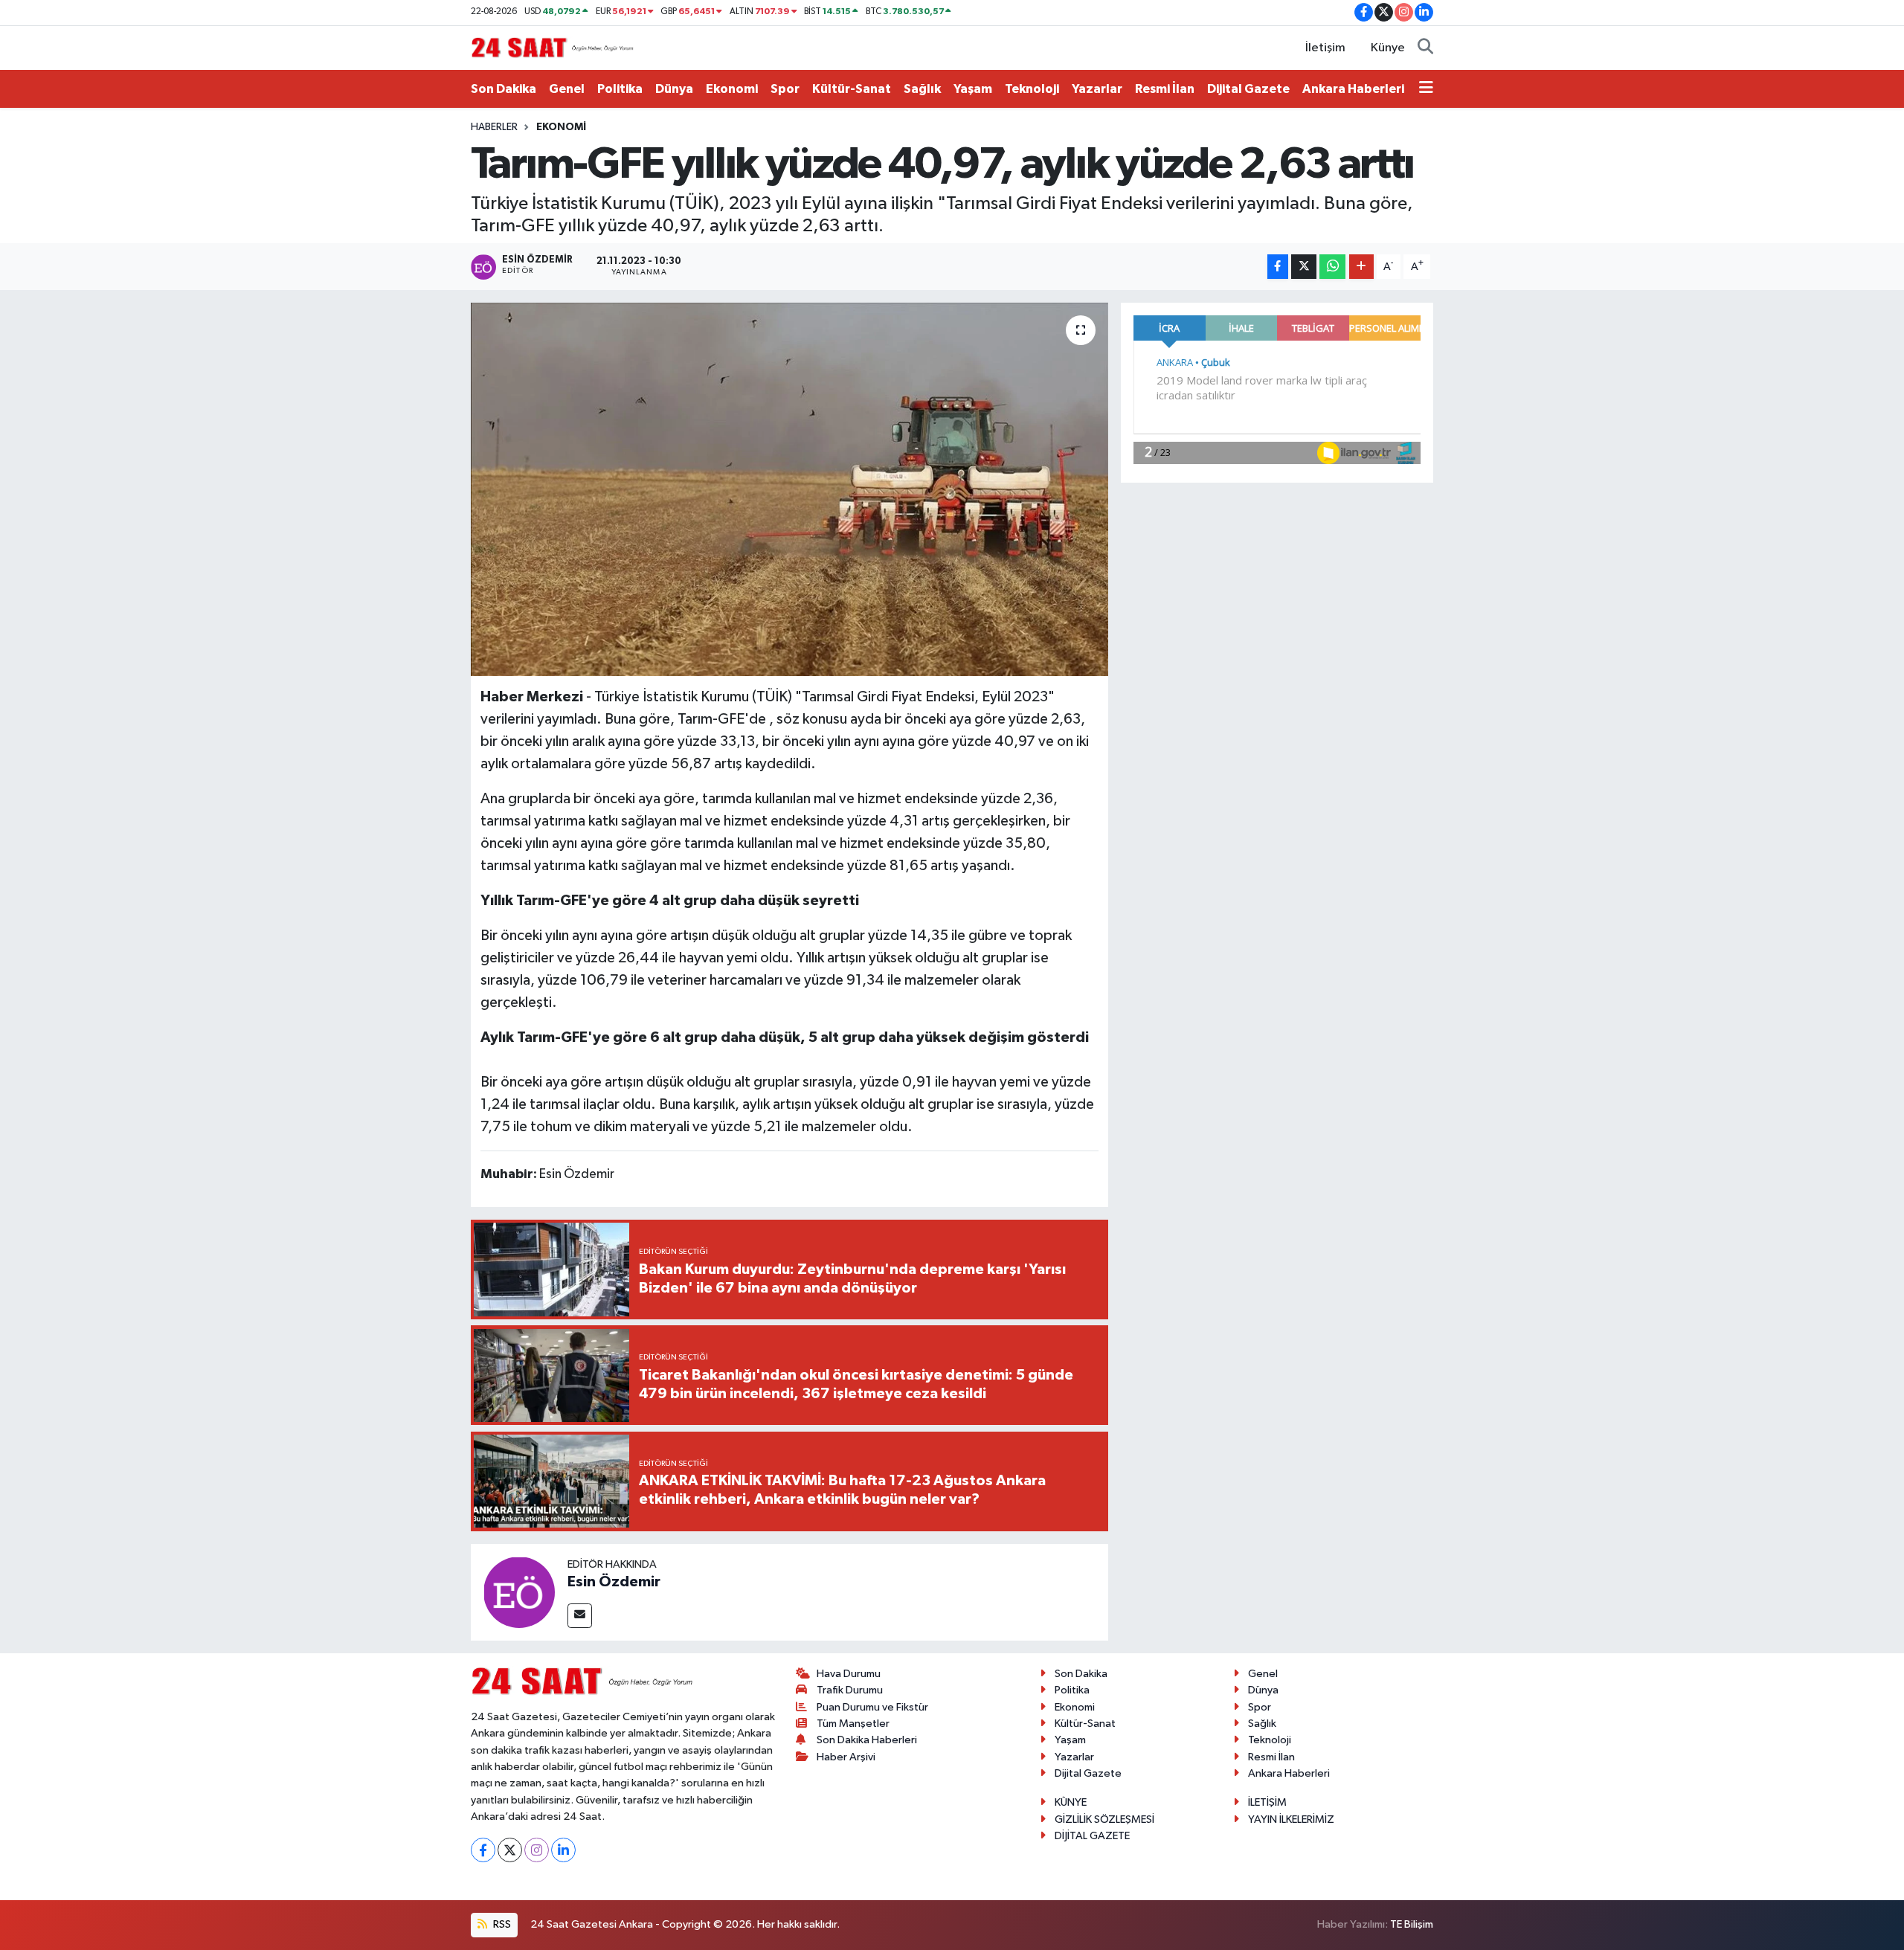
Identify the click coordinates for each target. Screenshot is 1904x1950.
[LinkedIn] (563, 1850)
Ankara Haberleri (1353, 89)
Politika (620, 89)
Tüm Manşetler (853, 1724)
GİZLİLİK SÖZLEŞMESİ (1104, 1819)
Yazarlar (1097, 89)
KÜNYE (1071, 1802)
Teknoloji (1032, 89)
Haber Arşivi (846, 1757)
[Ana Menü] (1426, 89)
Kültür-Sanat (852, 89)
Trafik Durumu (850, 1690)
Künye (1388, 48)
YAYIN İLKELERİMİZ (1291, 1819)
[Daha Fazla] (1361, 267)
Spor (785, 89)
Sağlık (922, 89)
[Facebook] (483, 1850)
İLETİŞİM (1267, 1802)
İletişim (1325, 48)
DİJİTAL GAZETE (1092, 1836)
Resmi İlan (1165, 89)
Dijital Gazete (1248, 89)
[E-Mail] (580, 1616)
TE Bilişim (1412, 1924)
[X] (510, 1850)
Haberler (494, 127)
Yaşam (973, 89)
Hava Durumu (849, 1674)
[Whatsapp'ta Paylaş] (1332, 267)
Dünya (674, 89)
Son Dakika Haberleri (867, 1740)
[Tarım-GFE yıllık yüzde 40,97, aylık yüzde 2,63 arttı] (789, 489)
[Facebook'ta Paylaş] (1278, 267)
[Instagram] (537, 1850)
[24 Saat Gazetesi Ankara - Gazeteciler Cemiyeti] (553, 47)
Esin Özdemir (614, 1582)
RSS (501, 1924)
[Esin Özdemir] (519, 1592)
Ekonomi (732, 89)
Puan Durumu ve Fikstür (872, 1707)
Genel (567, 89)
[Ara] (1425, 48)
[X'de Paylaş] (1304, 267)
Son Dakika (504, 89)
